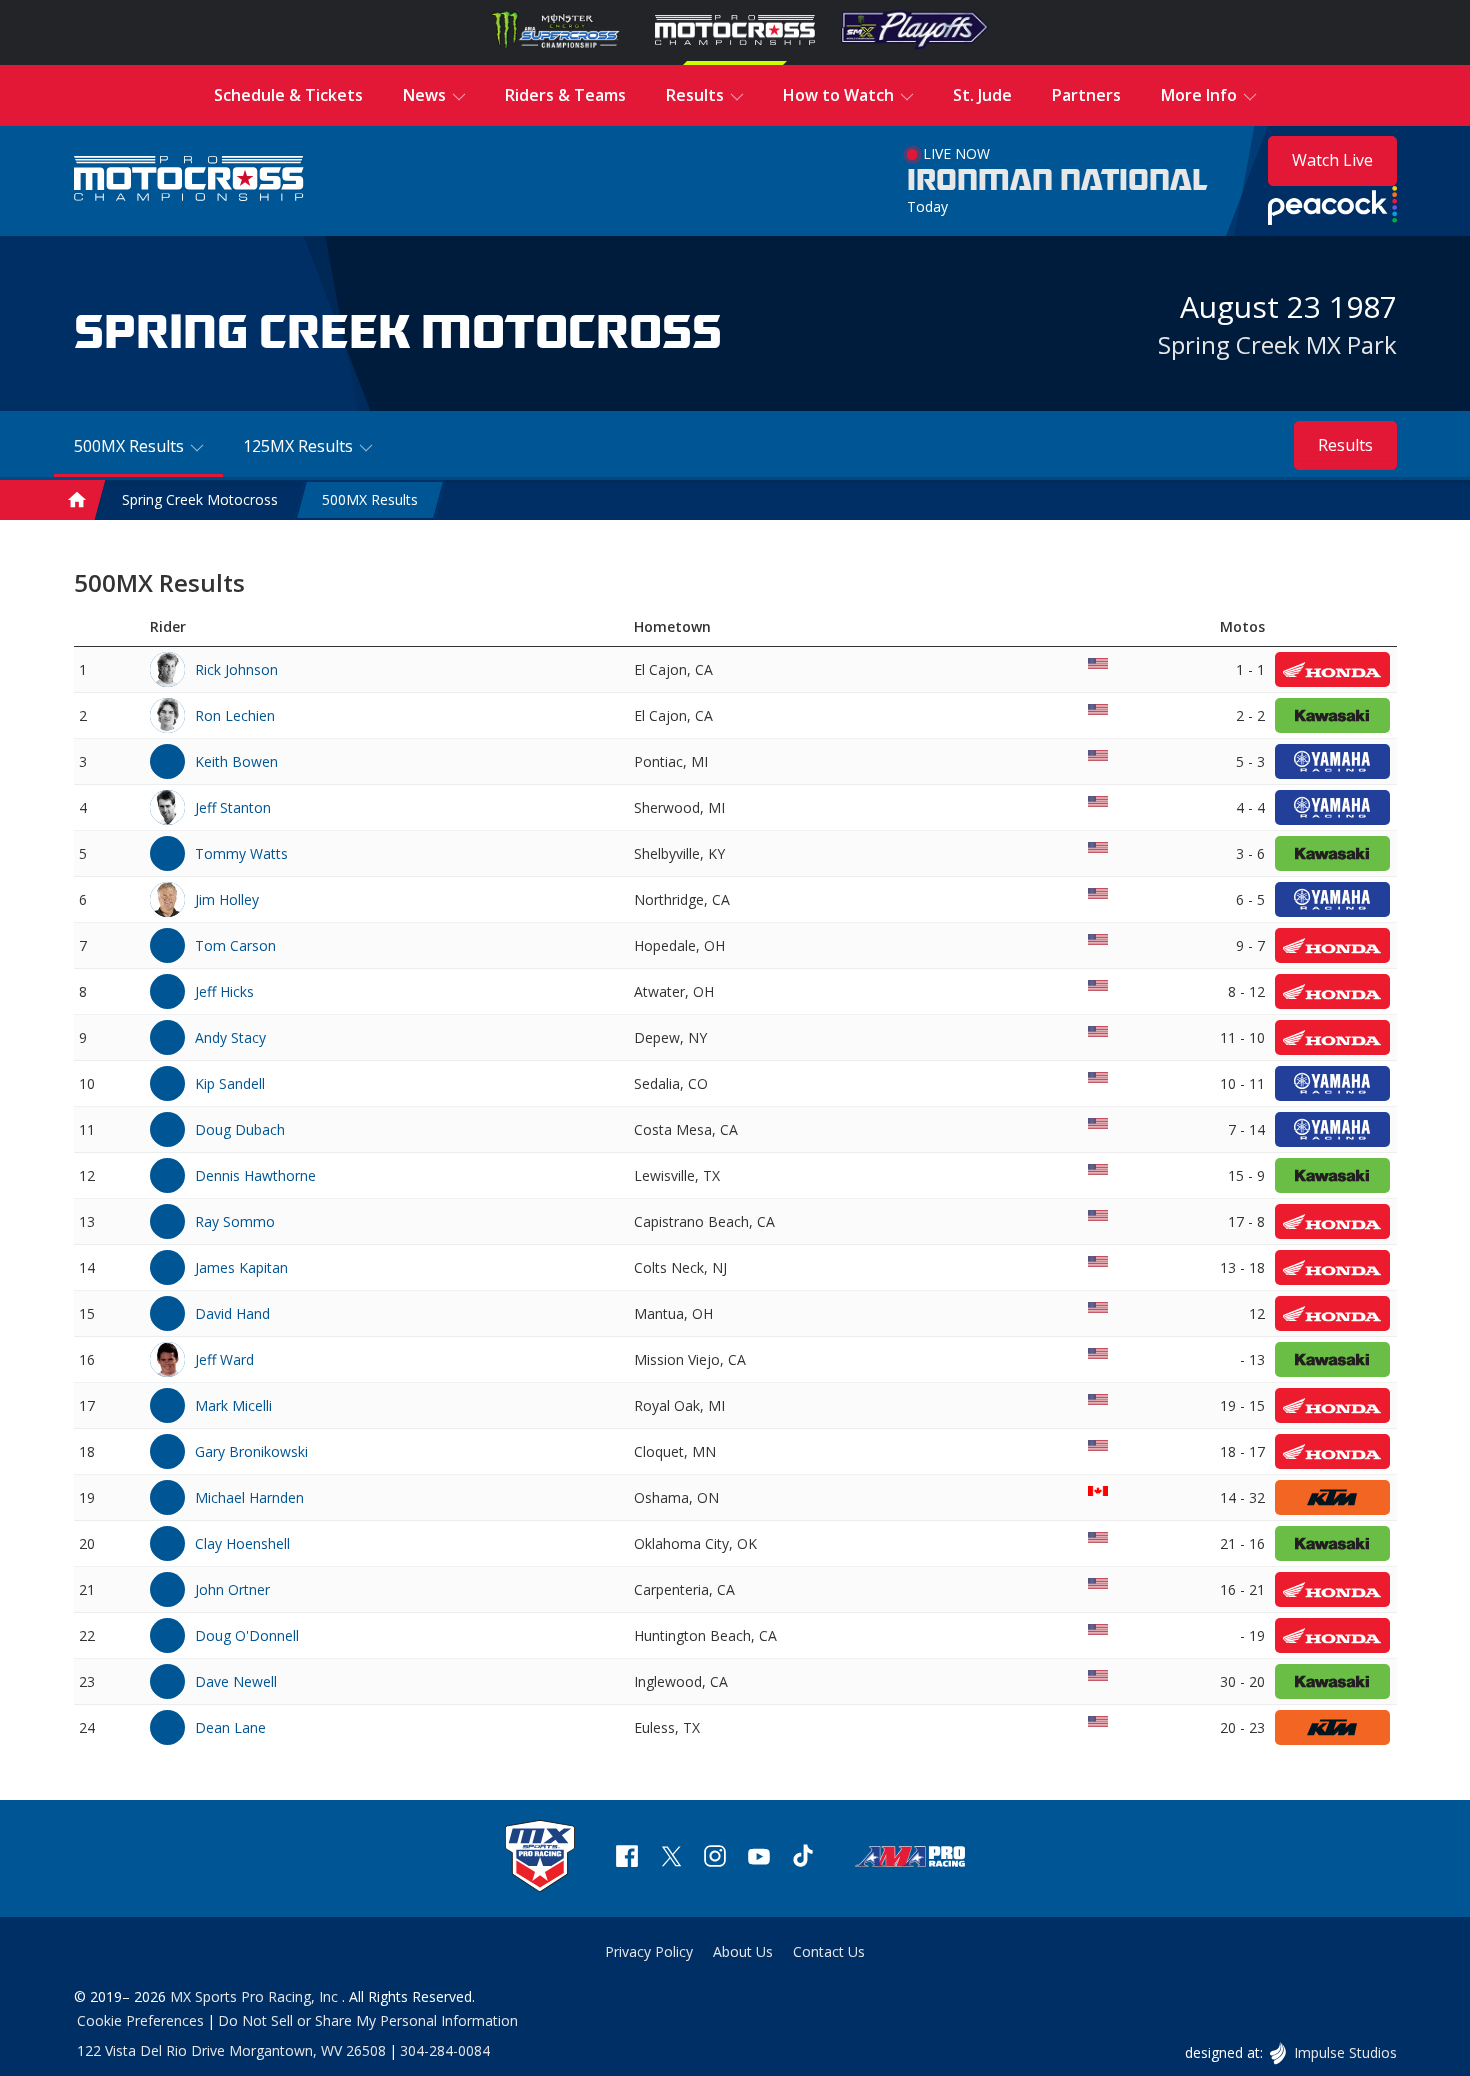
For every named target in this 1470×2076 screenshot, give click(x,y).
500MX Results (370, 500)
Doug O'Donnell (247, 1635)
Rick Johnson (236, 669)
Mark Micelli (233, 1405)
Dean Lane (230, 1727)
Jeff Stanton (233, 807)
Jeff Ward (224, 1359)
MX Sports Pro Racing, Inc (256, 1996)
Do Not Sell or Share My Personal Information (368, 2020)
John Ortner (232, 1589)
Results (1345, 445)
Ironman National (1057, 181)
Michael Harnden (249, 1497)
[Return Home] (189, 180)
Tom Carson (235, 945)
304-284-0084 (445, 2050)
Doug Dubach (240, 1129)
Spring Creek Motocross (200, 500)
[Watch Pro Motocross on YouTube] (759, 1858)
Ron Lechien (235, 715)
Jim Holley (227, 899)
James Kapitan (241, 1267)
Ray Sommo (235, 1221)
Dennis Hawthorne (255, 1175)
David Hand (232, 1313)
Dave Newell (236, 1681)
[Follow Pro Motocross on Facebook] (627, 1858)
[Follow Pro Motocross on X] (671, 1858)
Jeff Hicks (224, 991)
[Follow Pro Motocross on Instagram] (715, 1858)
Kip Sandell (230, 1083)
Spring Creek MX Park (1277, 344)
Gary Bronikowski (251, 1451)
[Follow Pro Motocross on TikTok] (803, 1858)
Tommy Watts (241, 853)
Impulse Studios (1344, 2052)
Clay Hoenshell (242, 1543)
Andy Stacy (230, 1037)
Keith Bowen (236, 761)
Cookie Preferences (140, 2020)
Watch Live (1332, 160)
